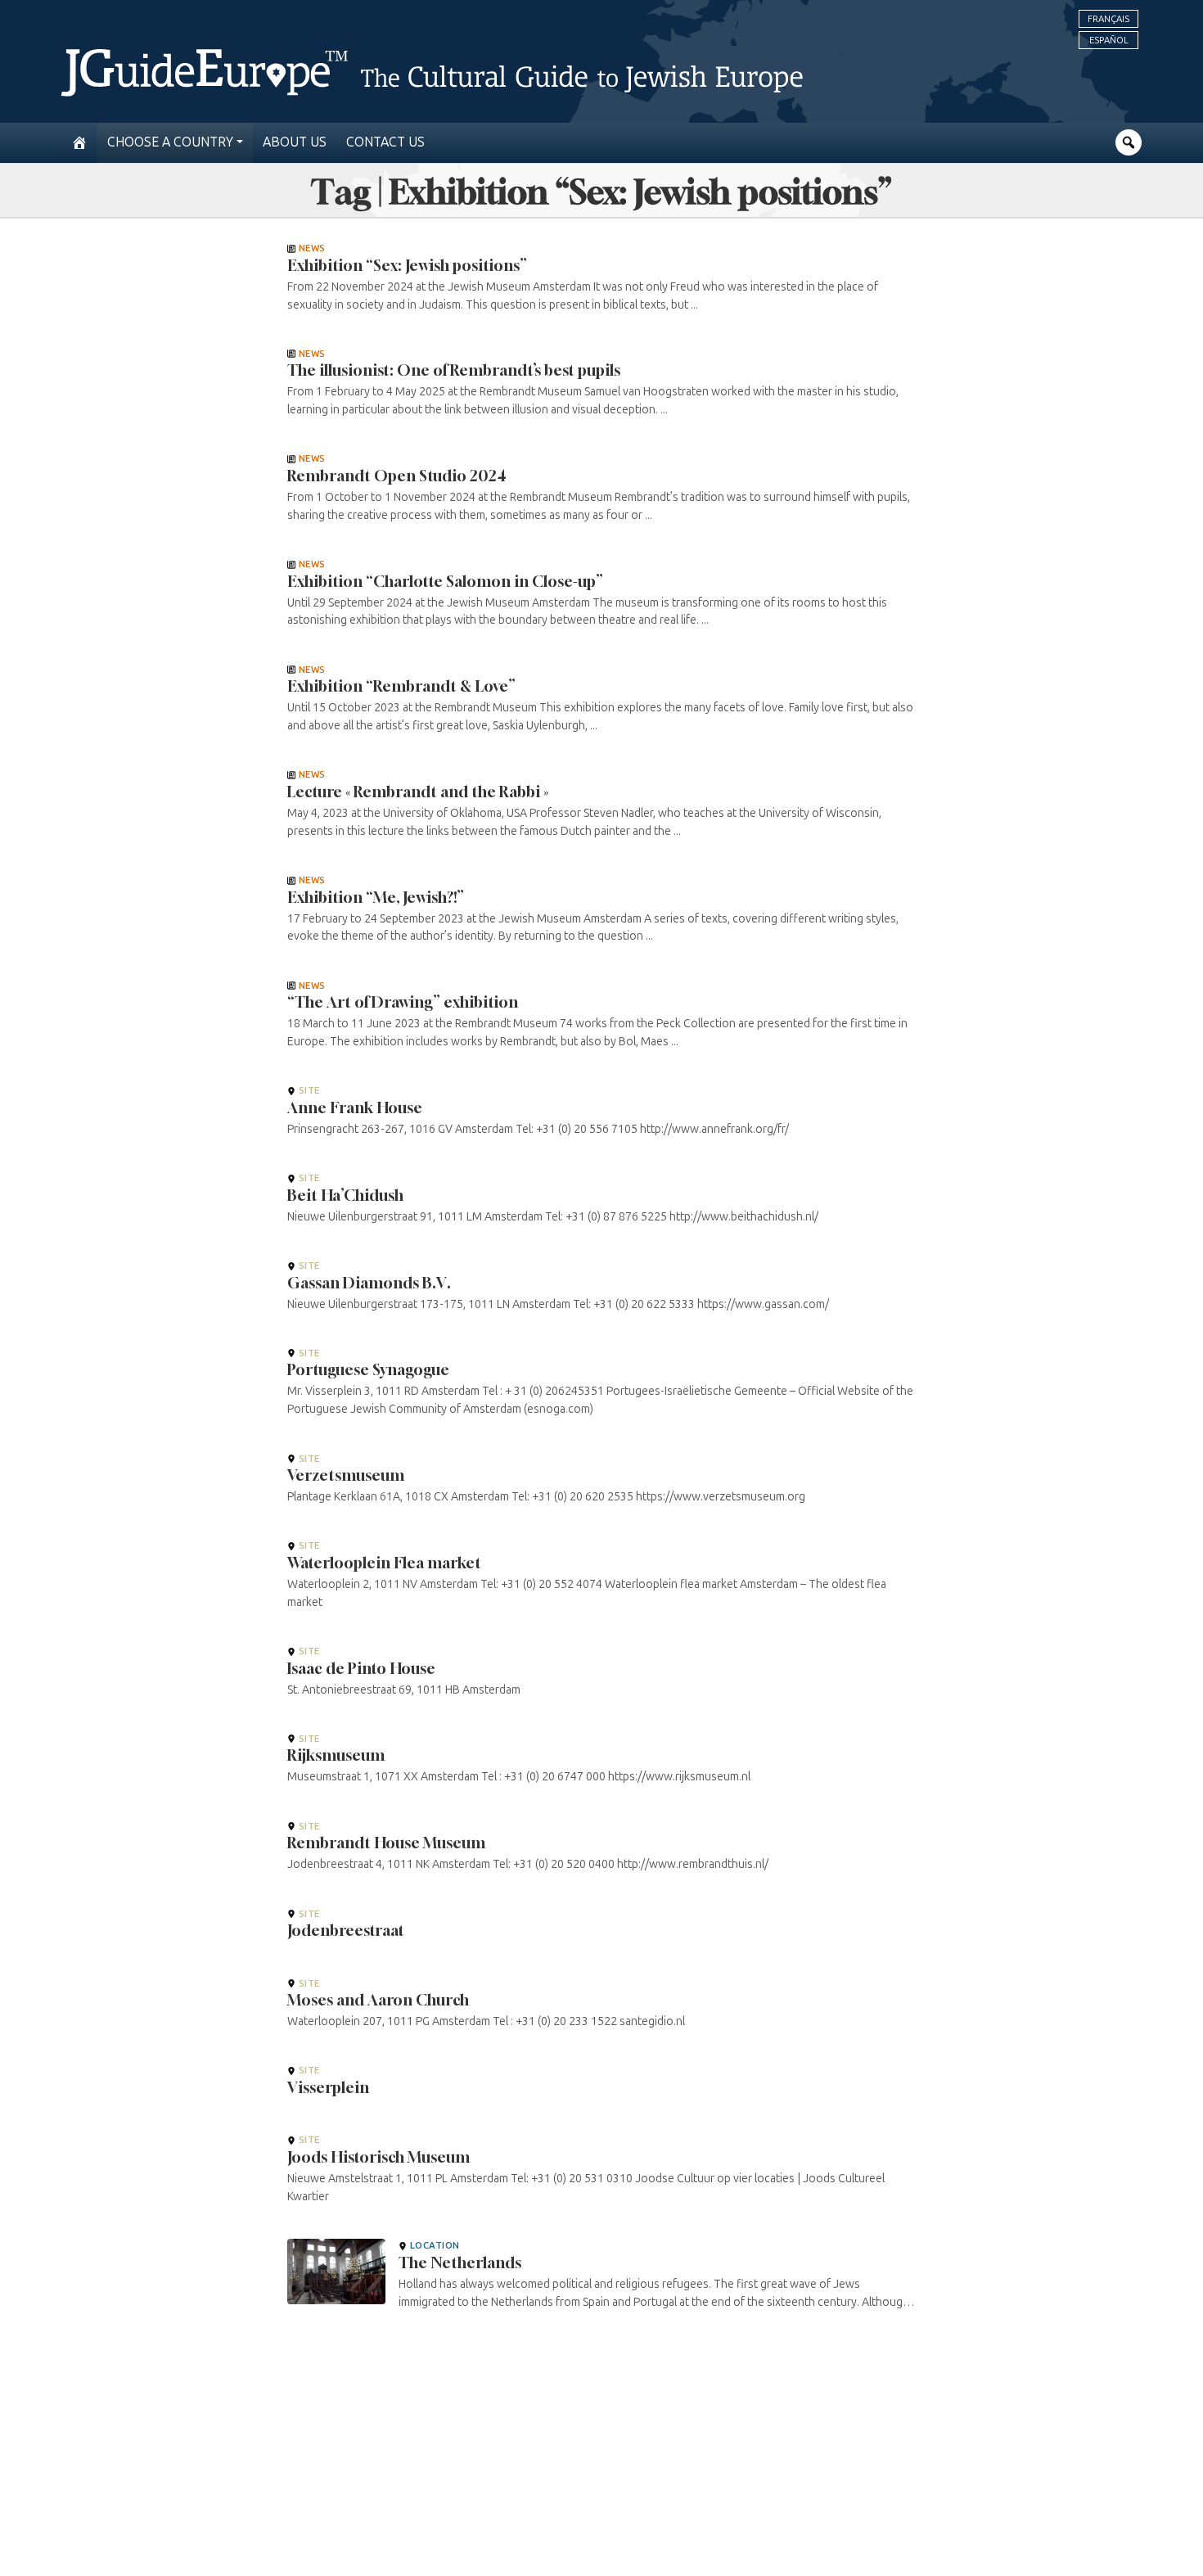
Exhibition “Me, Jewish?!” (376, 897)
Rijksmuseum (336, 1755)
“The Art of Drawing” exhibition (403, 1002)
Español (1109, 40)
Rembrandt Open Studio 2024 (397, 476)
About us (295, 142)
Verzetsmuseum (346, 1475)
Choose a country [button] (170, 142)
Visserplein (328, 2087)
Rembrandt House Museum (386, 1843)
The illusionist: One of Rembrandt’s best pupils (454, 370)
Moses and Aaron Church (378, 2000)
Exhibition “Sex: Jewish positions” (407, 265)
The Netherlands (460, 2262)
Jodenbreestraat (346, 1930)
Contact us (385, 142)
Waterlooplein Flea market (384, 1563)
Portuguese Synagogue (368, 1369)
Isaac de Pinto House (361, 1668)
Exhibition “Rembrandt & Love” (401, 686)
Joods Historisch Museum (378, 2157)
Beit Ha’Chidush (345, 1195)
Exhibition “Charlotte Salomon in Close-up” (445, 581)
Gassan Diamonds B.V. (369, 1283)
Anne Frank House (355, 1108)
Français (1108, 19)
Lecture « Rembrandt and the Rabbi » (418, 792)
